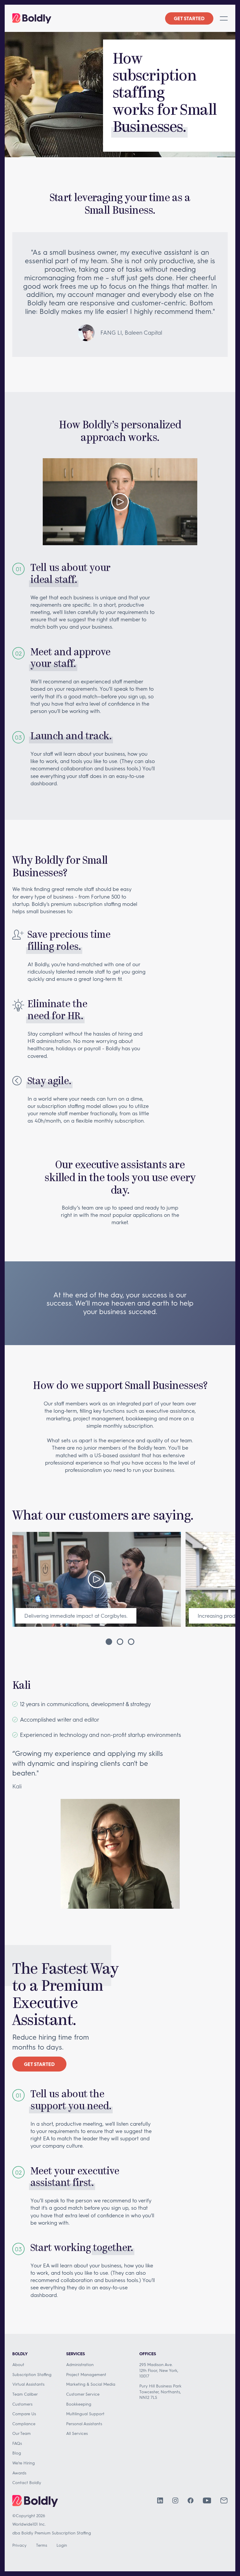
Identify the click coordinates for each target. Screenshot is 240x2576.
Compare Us (24, 2414)
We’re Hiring (24, 2463)
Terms (42, 2545)
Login (62, 2545)
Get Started (189, 18)
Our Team (22, 2433)
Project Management (86, 2374)
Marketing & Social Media (91, 2384)
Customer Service (83, 2394)
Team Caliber (25, 2394)
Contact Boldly (27, 2482)
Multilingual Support (85, 2414)
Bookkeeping (79, 2404)
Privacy (19, 2545)
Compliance (24, 2424)
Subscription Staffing (32, 2374)
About (18, 2364)
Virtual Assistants (28, 2384)
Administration (80, 2364)
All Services (77, 2433)
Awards (19, 2473)
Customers (22, 2404)
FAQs (17, 2443)
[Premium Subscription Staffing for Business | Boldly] (32, 18)
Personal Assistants (84, 2424)
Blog (17, 2453)
